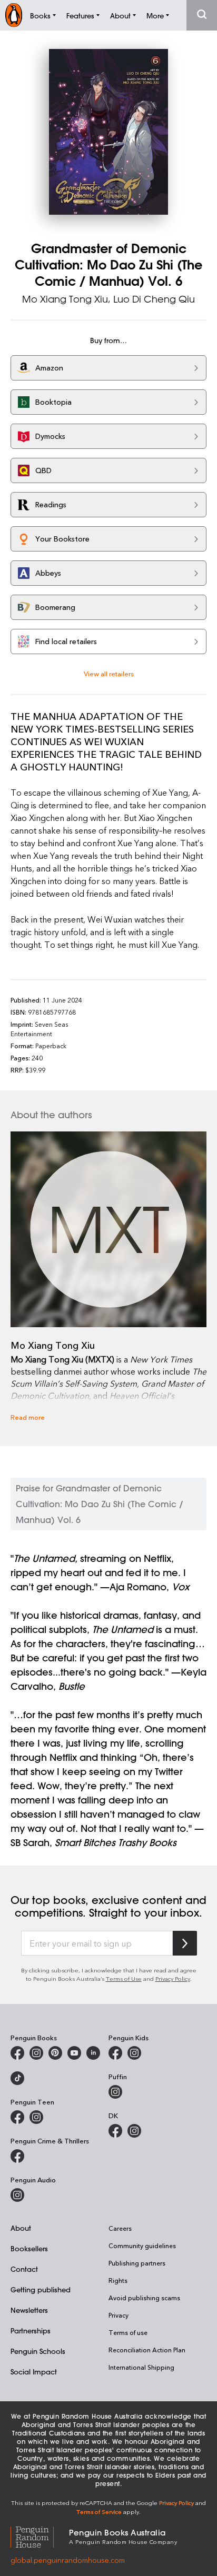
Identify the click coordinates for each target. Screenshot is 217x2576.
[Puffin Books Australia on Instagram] (115, 2092)
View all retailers (109, 673)
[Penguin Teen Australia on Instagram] (36, 2117)
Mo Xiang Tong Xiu (65, 299)
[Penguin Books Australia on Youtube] (74, 2053)
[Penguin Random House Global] (40, 2536)
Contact (24, 2269)
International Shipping (141, 2367)
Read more (28, 1417)
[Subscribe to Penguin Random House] (185, 1943)
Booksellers (29, 2248)
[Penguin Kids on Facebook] (115, 2053)
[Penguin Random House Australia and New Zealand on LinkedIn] (93, 2053)
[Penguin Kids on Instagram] (134, 2053)
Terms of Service (99, 2512)
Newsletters (29, 2310)
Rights (118, 2280)
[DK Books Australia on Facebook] (115, 2131)
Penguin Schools (38, 2351)
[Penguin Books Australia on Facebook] (17, 2053)
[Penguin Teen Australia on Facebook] (17, 2117)
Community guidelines (142, 2246)
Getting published (41, 2289)
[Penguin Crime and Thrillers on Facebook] (17, 2156)
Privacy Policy (173, 1978)
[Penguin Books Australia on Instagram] (36, 2053)
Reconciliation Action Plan (147, 2350)
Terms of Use (124, 1978)
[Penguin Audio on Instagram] (17, 2195)
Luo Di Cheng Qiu (154, 299)
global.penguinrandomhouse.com (68, 2560)
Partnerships (31, 2331)
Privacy (119, 2315)
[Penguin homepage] (14, 15)
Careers (120, 2228)
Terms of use (128, 2332)
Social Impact (34, 2372)
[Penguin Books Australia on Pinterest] (55, 2053)
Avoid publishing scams (144, 2298)
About (21, 2228)
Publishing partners (137, 2263)
